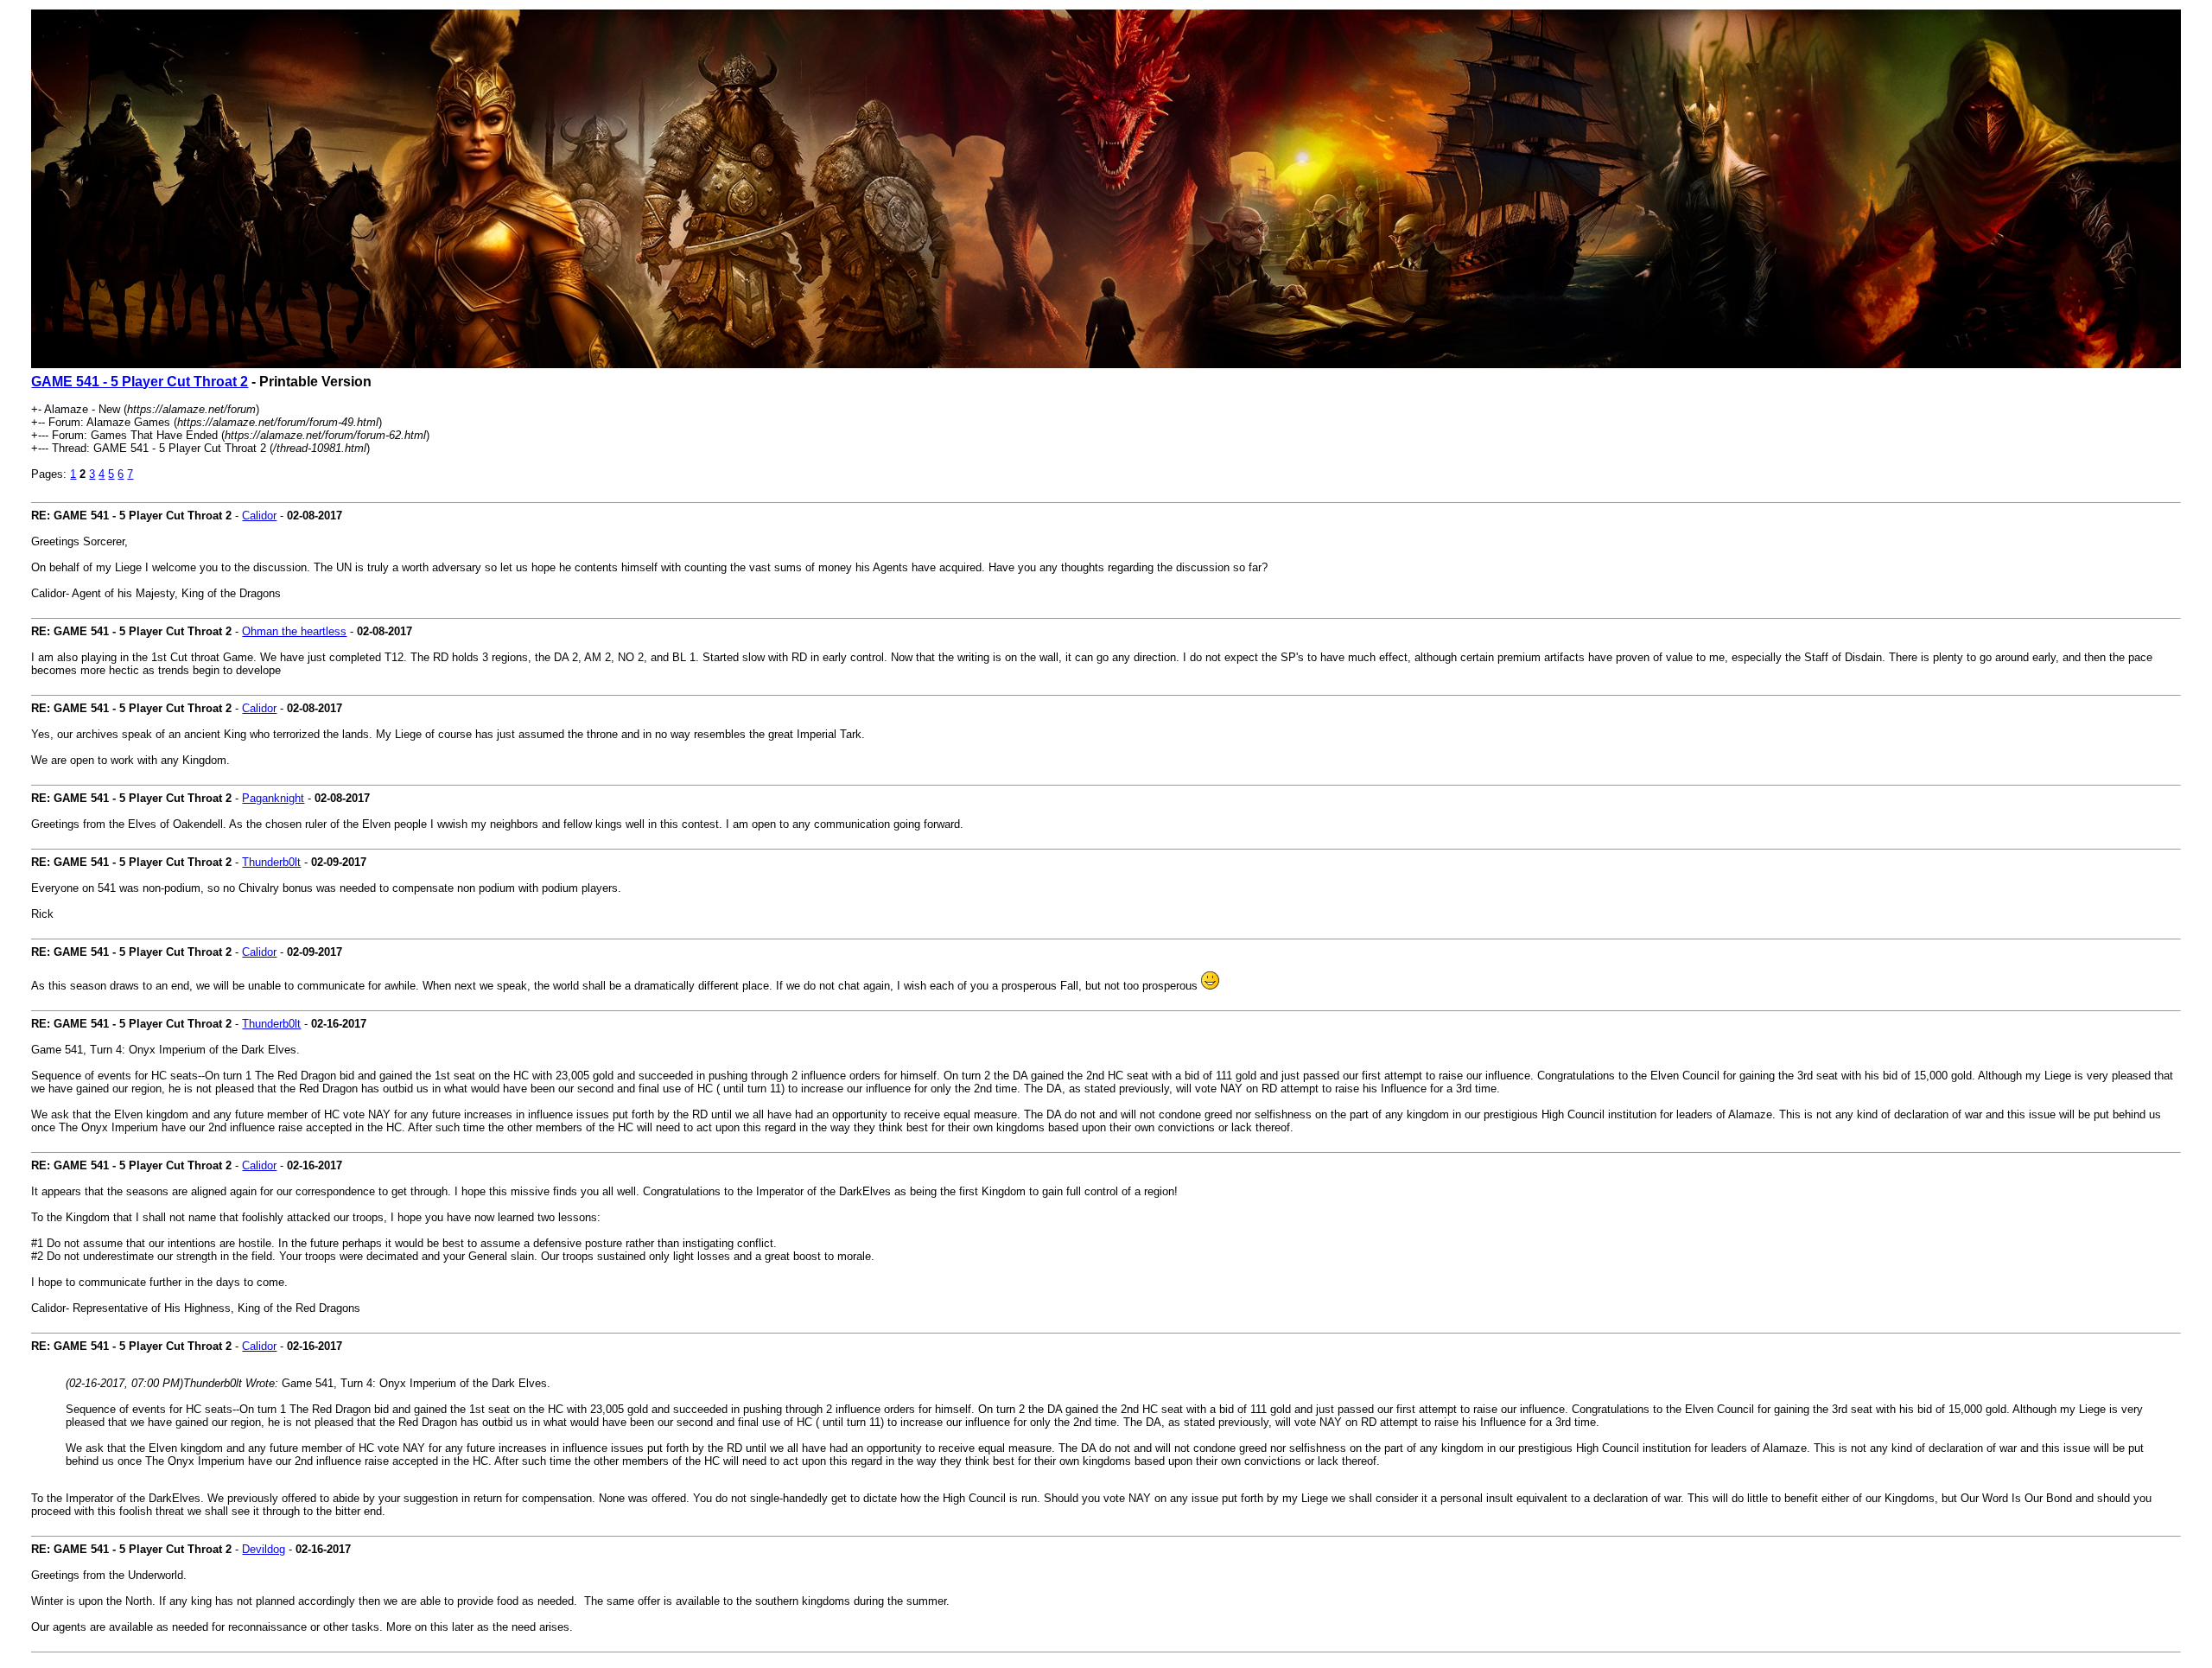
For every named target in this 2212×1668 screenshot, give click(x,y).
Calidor (259, 516)
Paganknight (273, 798)
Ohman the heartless (294, 631)
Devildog (264, 1549)
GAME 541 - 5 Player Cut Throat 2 (140, 382)
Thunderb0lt (271, 862)
